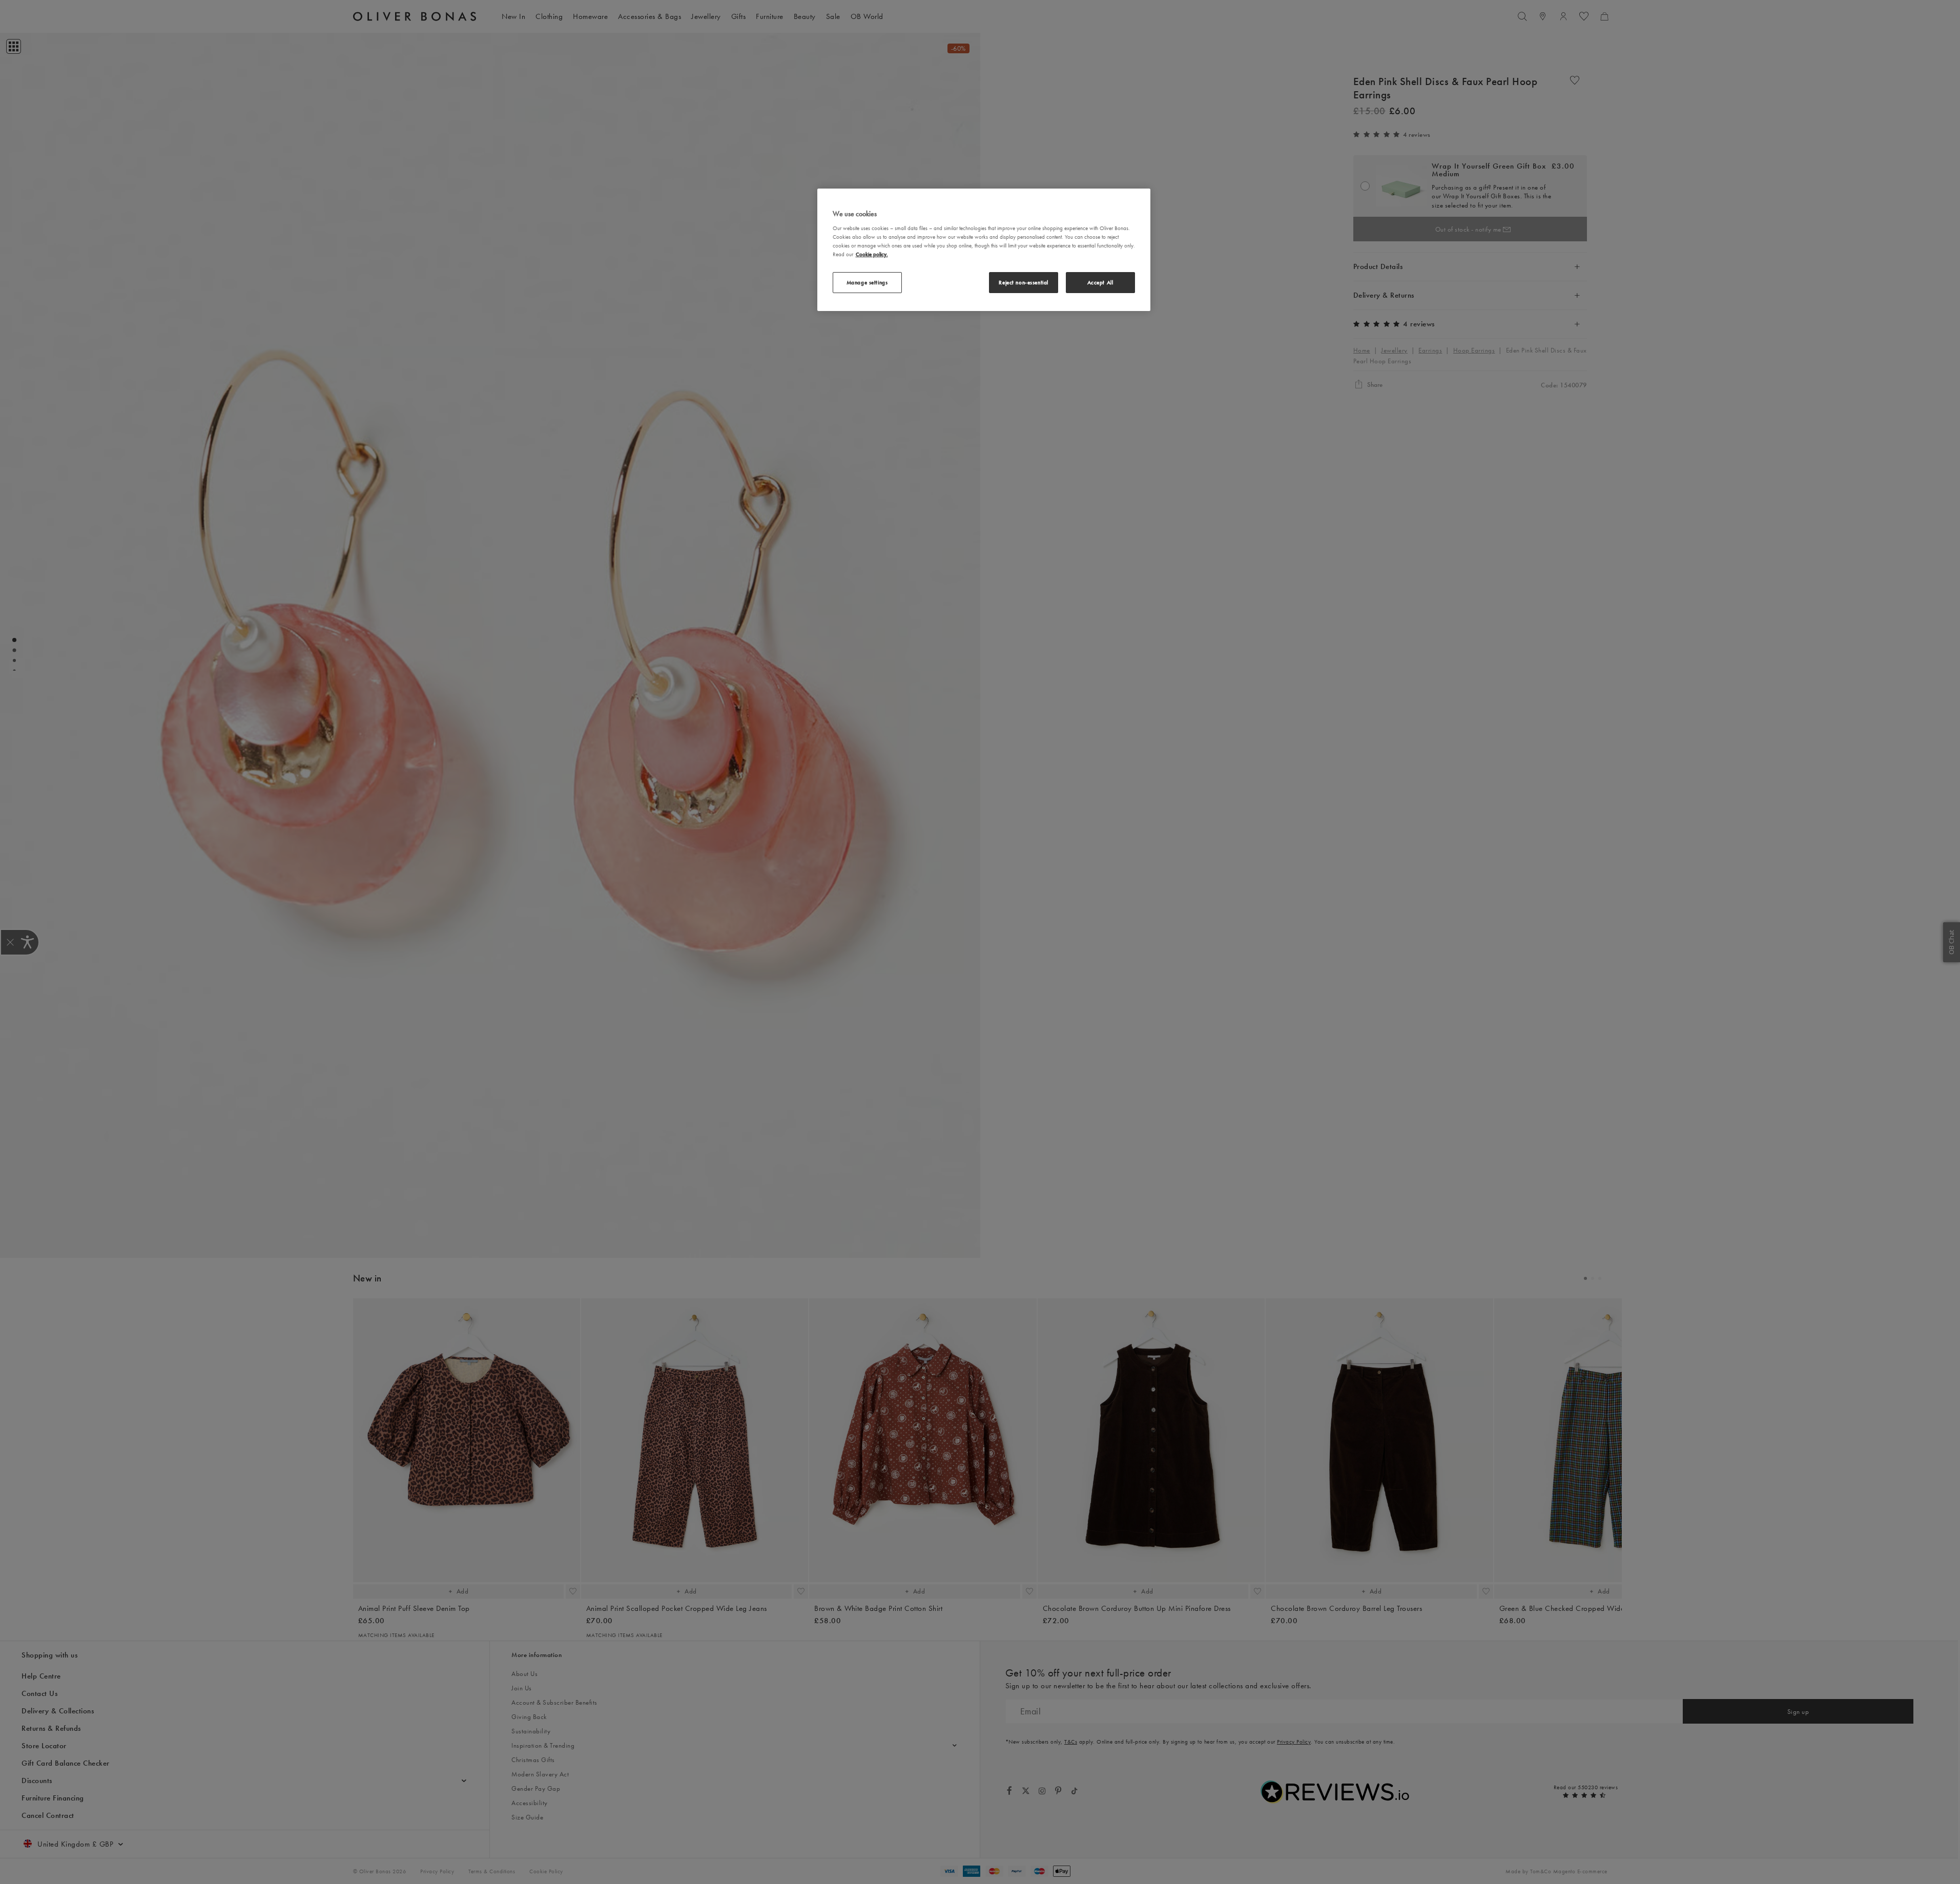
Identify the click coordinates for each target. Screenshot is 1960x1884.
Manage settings (867, 282)
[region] (984, 250)
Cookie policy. (872, 254)
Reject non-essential (1023, 282)
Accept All (1100, 282)
